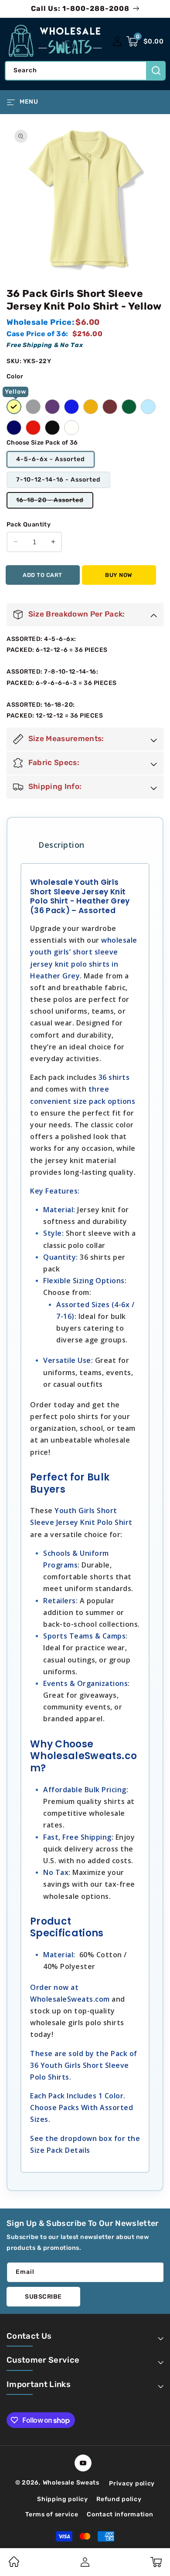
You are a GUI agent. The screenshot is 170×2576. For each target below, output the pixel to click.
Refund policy (119, 2499)
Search (156, 71)
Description (61, 845)
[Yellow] (14, 407)
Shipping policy (63, 2499)
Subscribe (43, 2297)
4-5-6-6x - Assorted (51, 459)
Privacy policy (132, 2483)
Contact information (120, 2514)
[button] (145, 41)
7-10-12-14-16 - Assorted (58, 480)
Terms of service (52, 2514)
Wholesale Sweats (71, 2483)
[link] (14, 2565)
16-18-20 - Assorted (55, 502)
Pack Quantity (29, 524)
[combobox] (85, 71)
